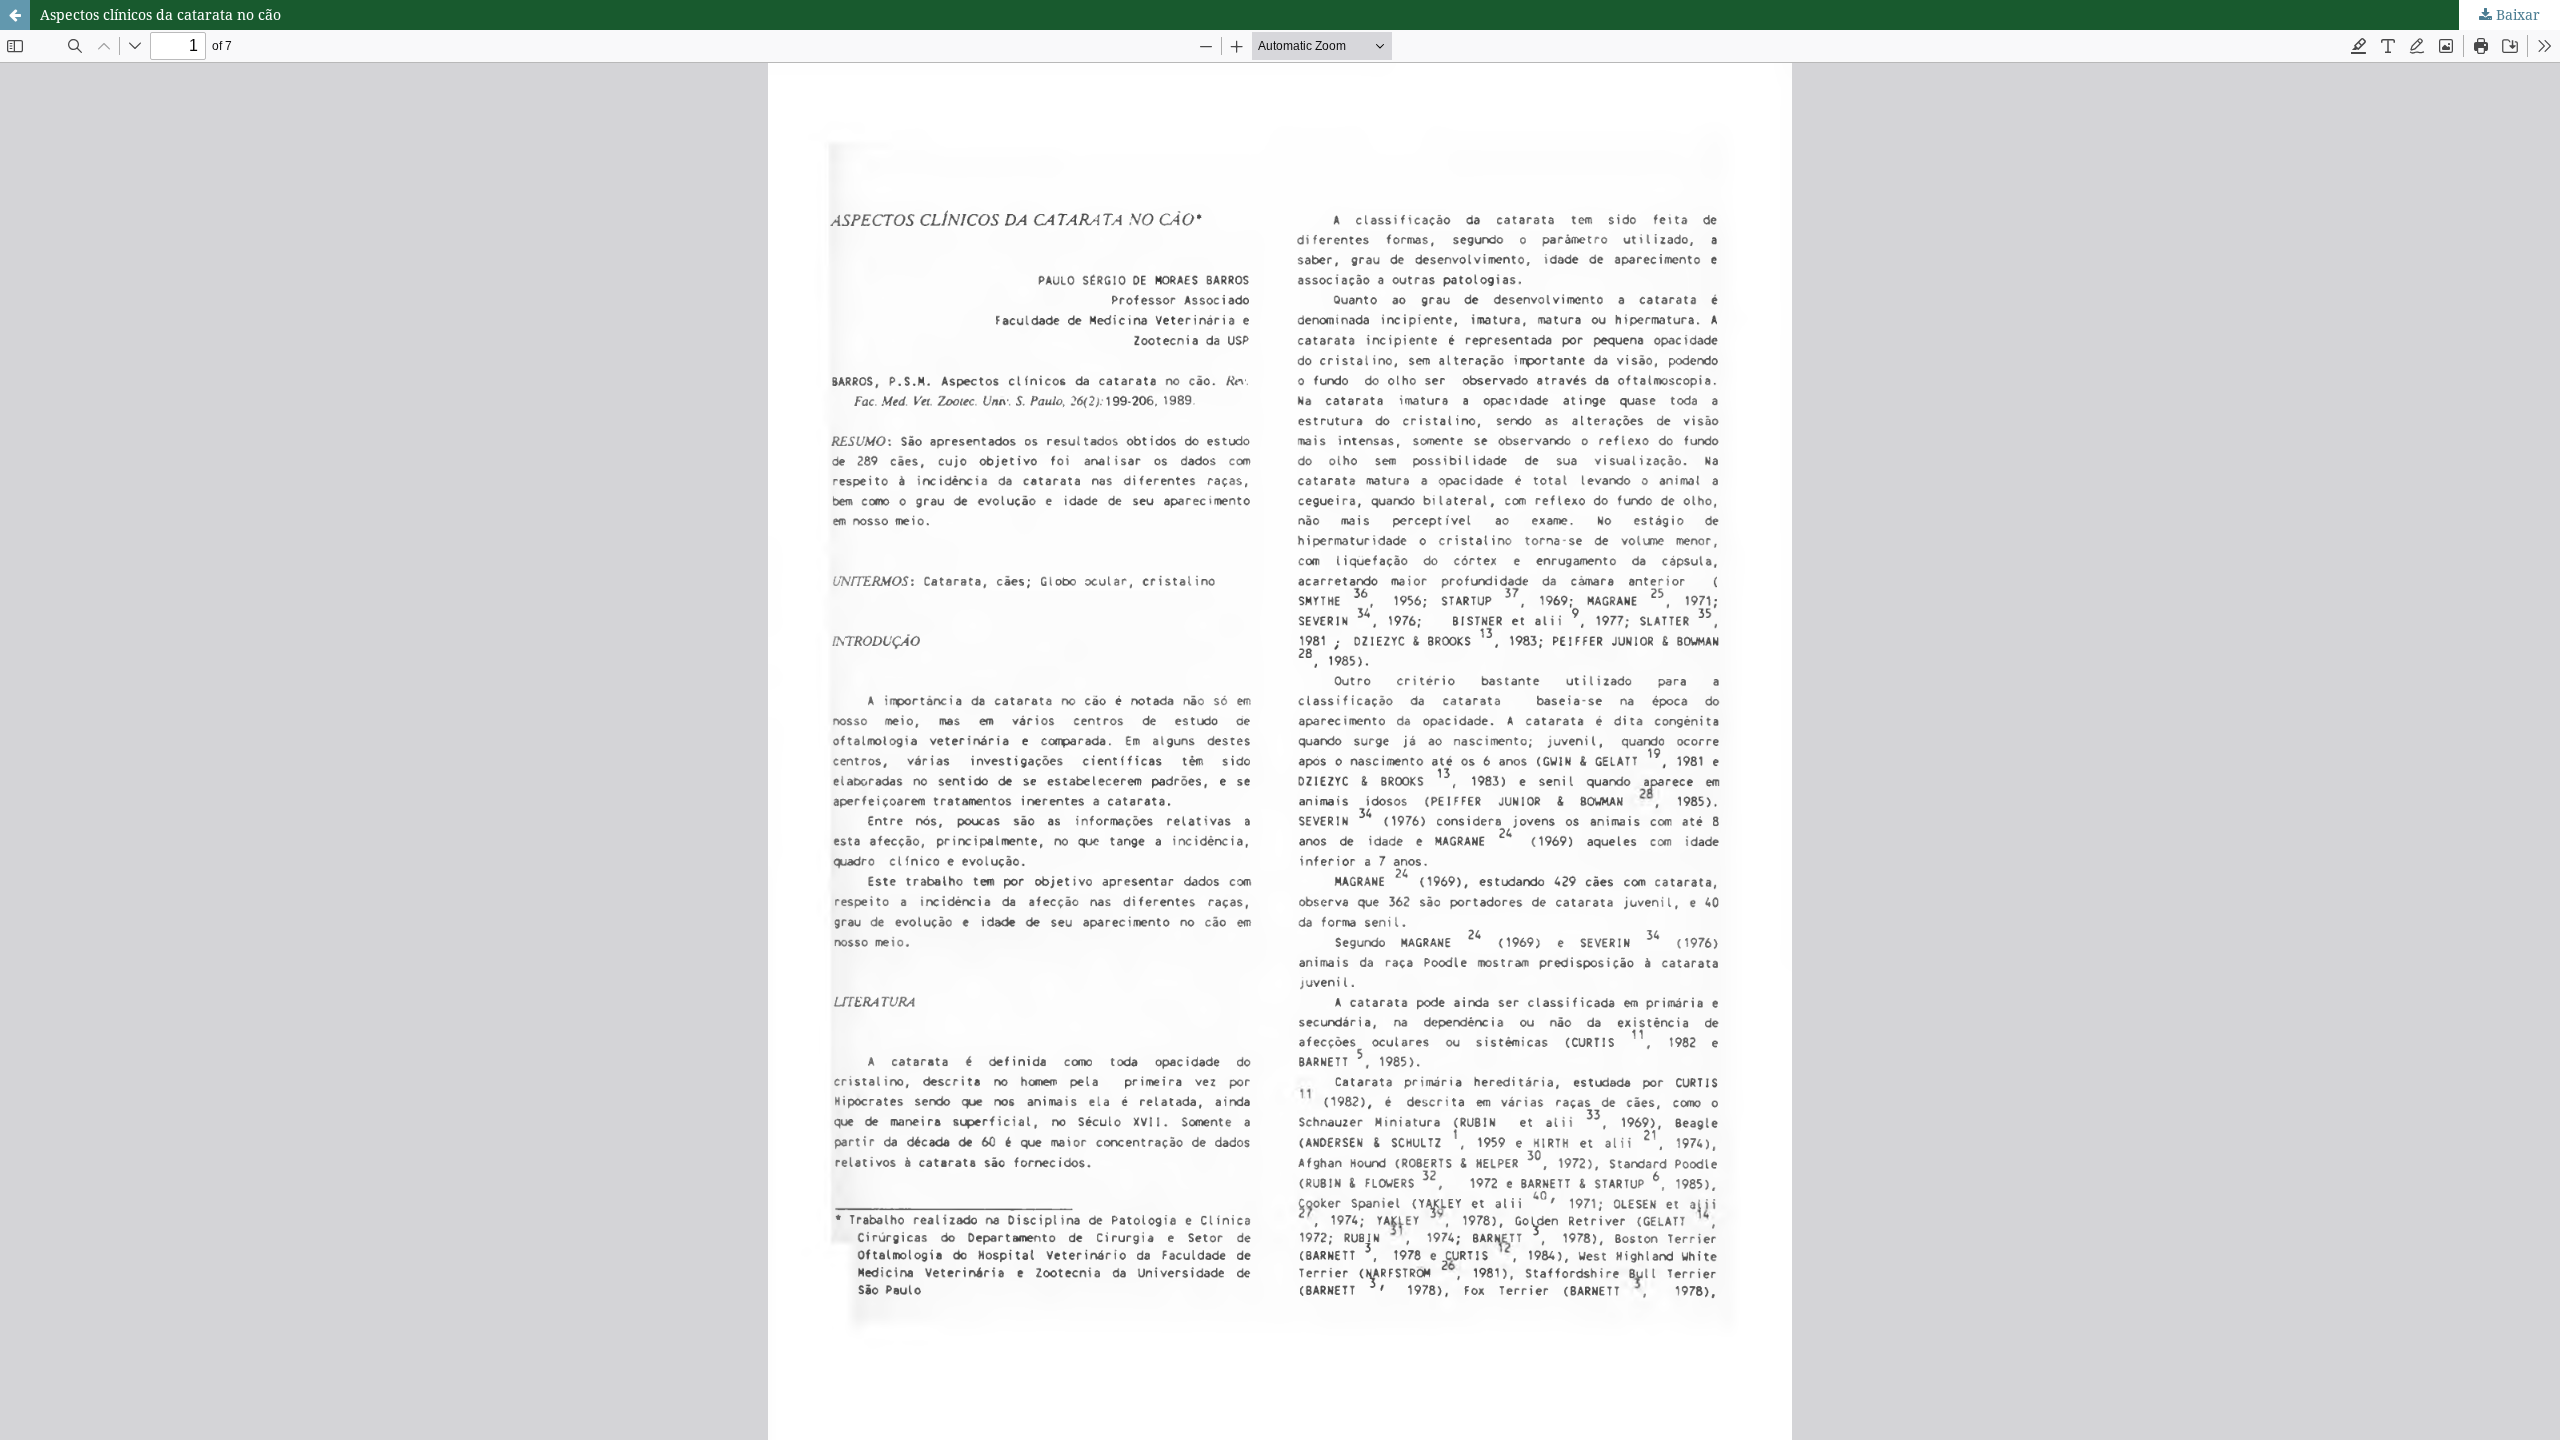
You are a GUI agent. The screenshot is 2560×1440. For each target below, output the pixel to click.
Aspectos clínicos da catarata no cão (160, 14)
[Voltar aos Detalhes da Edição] (15, 15)
